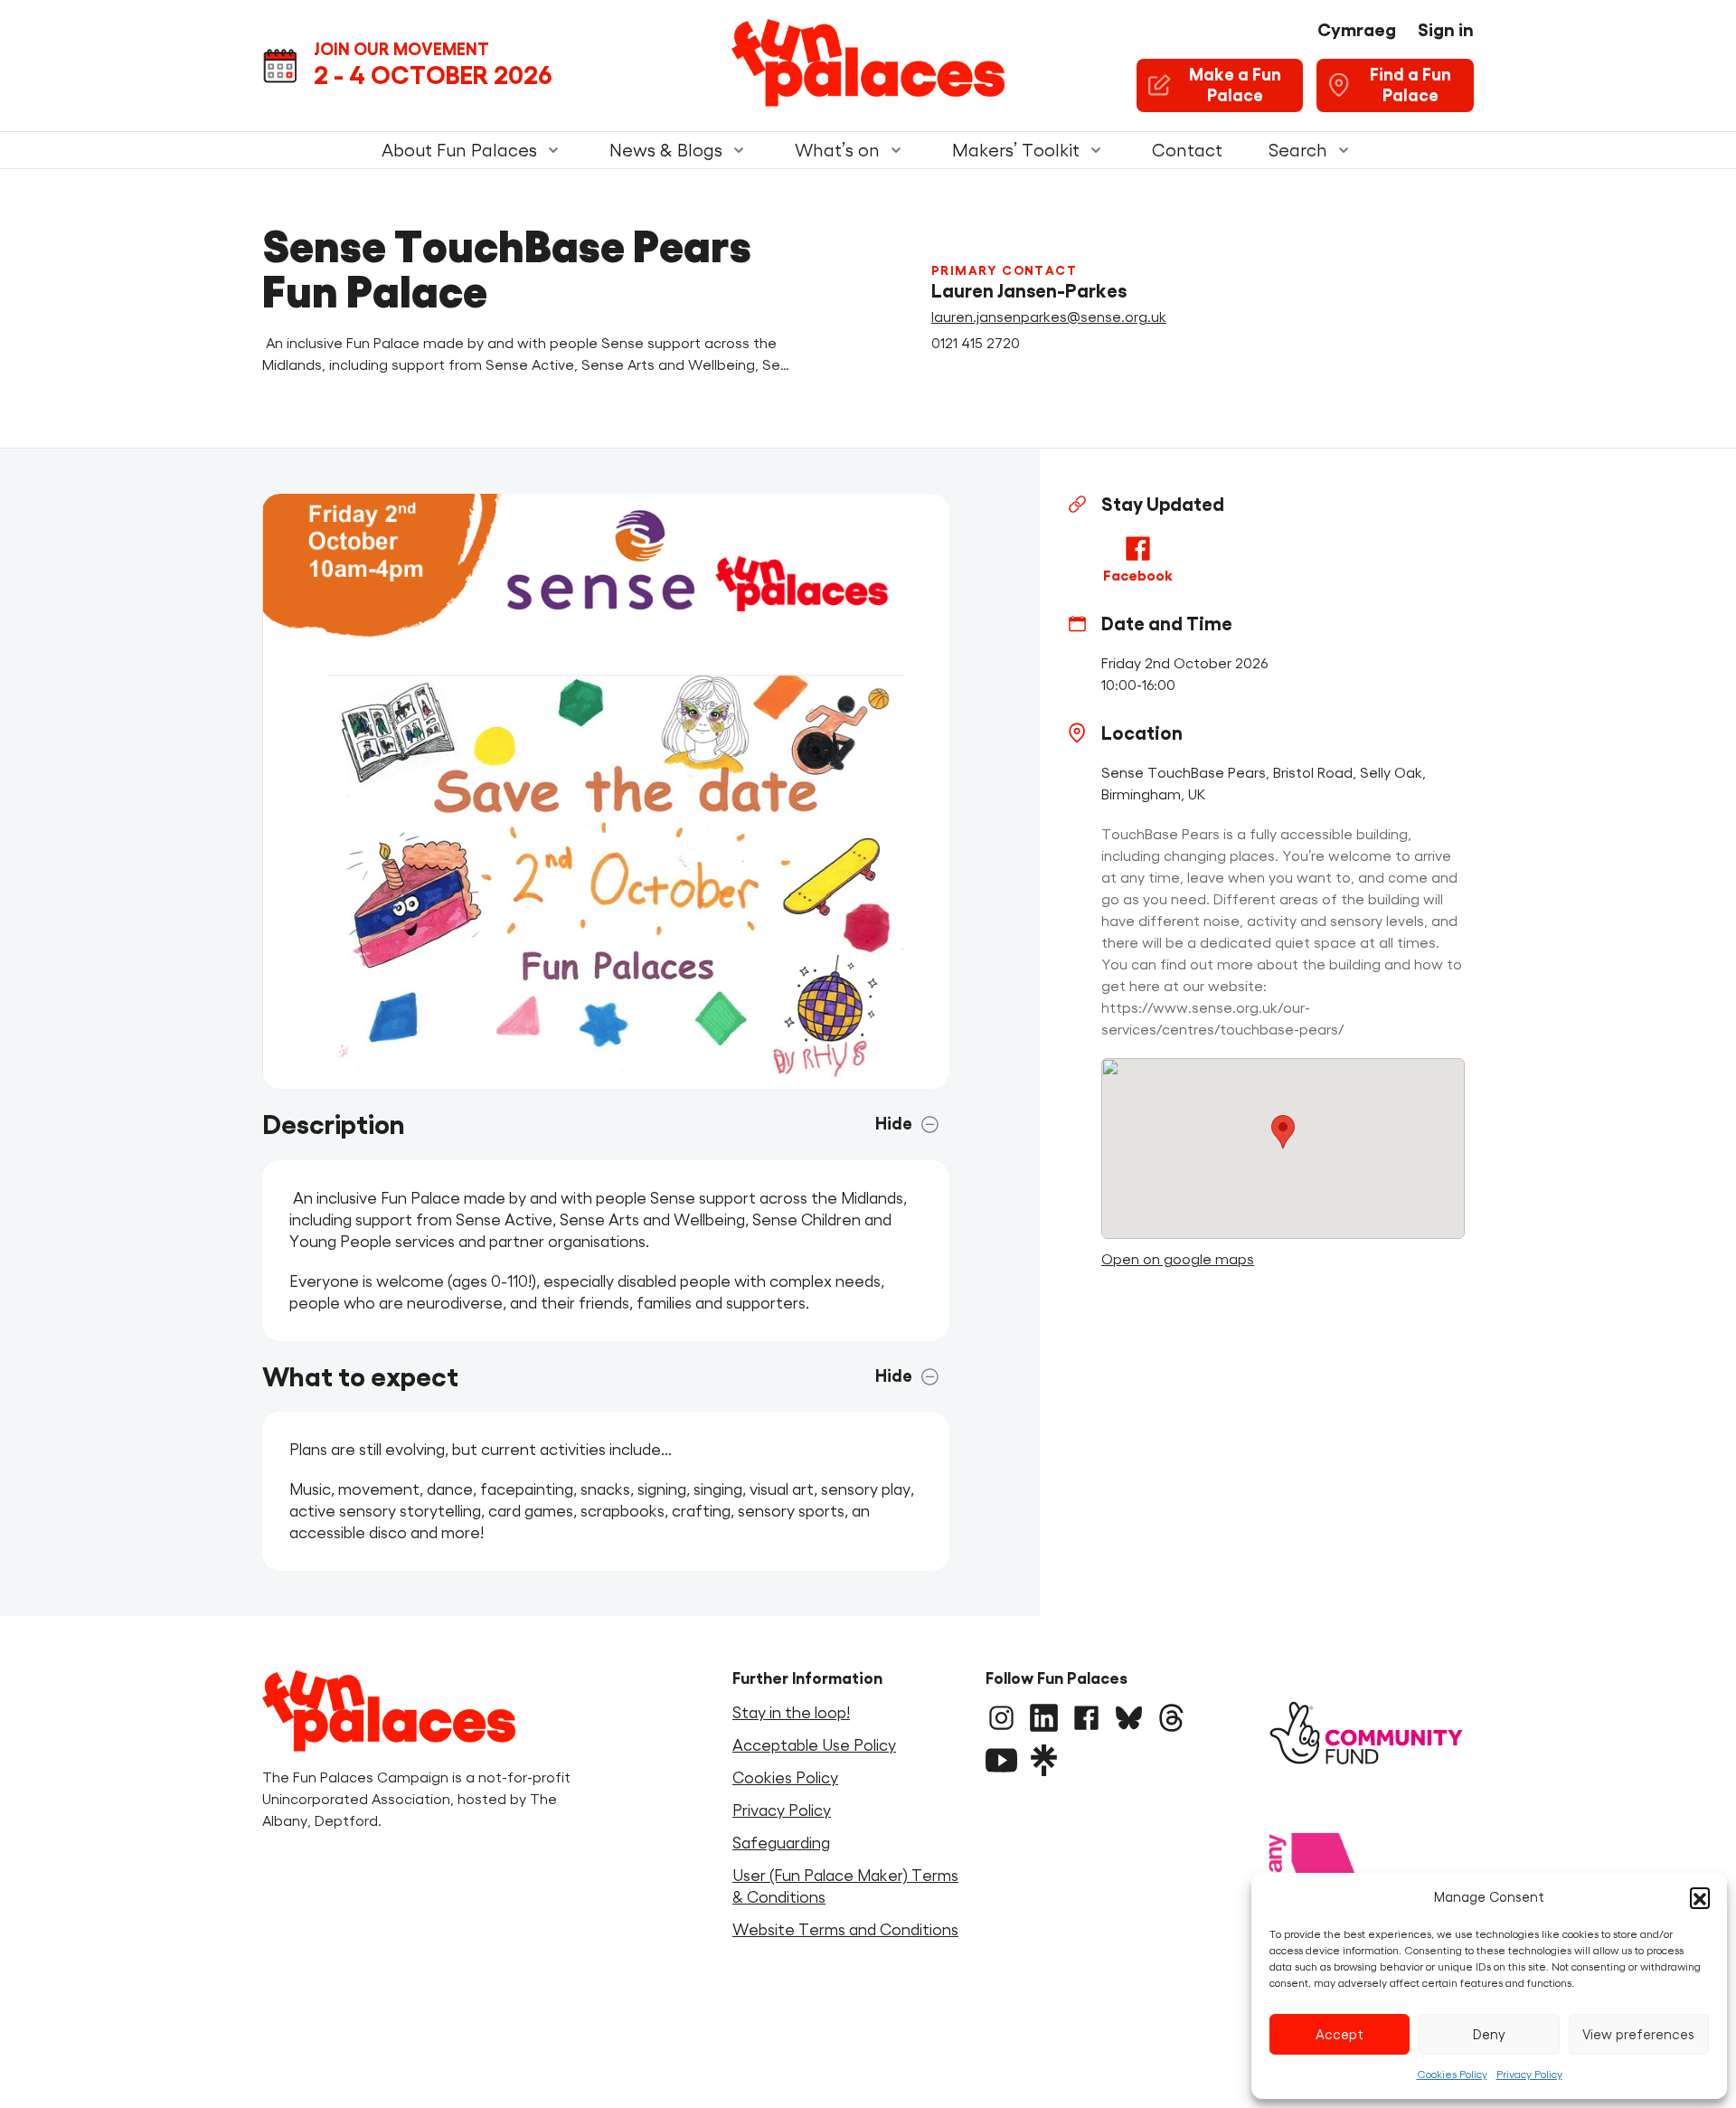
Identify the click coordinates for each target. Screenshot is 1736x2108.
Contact (1187, 150)
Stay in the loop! (791, 1713)
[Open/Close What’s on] (896, 150)
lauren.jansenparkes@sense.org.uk (1049, 317)
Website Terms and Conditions (845, 1930)
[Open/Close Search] (1344, 150)
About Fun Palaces (459, 150)
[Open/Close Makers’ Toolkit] (1096, 150)
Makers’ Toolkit (1016, 150)
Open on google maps (1178, 1259)
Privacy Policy (1529, 2074)
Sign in (1446, 30)
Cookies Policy (1452, 2074)
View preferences (1638, 2034)
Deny (1489, 2034)
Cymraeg (1357, 30)
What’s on (837, 150)
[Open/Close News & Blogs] (739, 150)
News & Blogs (666, 150)
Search (1297, 150)
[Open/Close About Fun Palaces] (553, 150)
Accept (1340, 2034)
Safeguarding (781, 1843)
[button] (1700, 1897)
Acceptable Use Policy (814, 1745)
